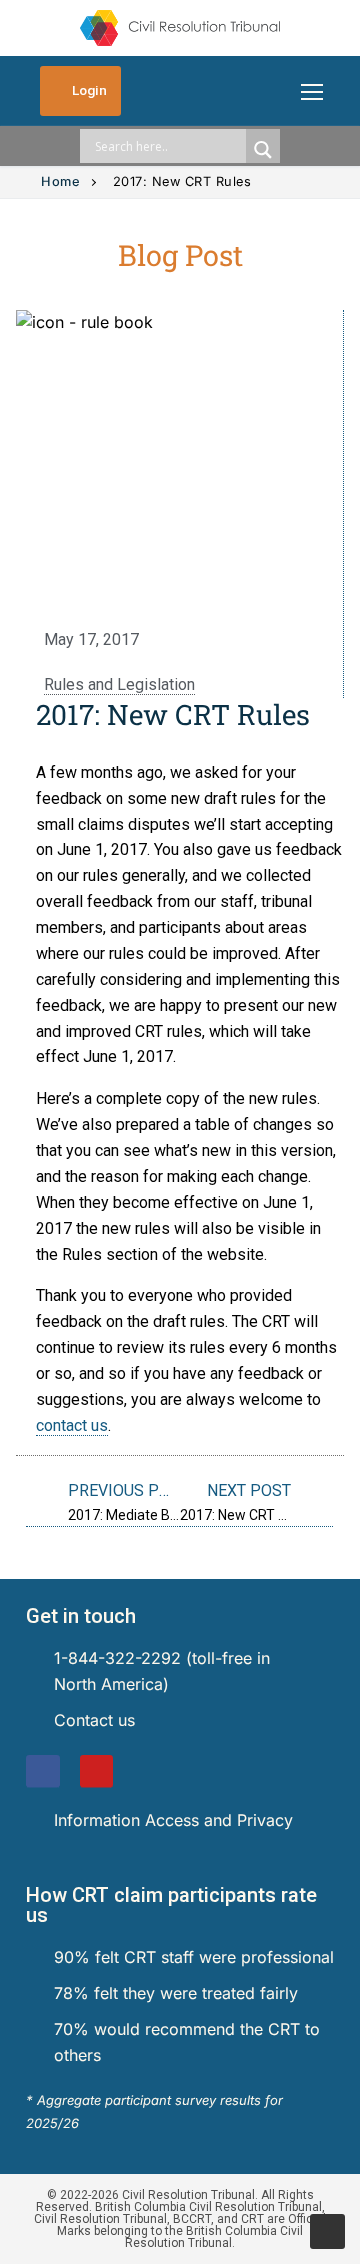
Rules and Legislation (119, 684)
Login (88, 90)
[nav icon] (312, 91)
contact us (72, 1425)
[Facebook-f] (43, 1772)
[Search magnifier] (263, 150)
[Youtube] (97, 1772)
